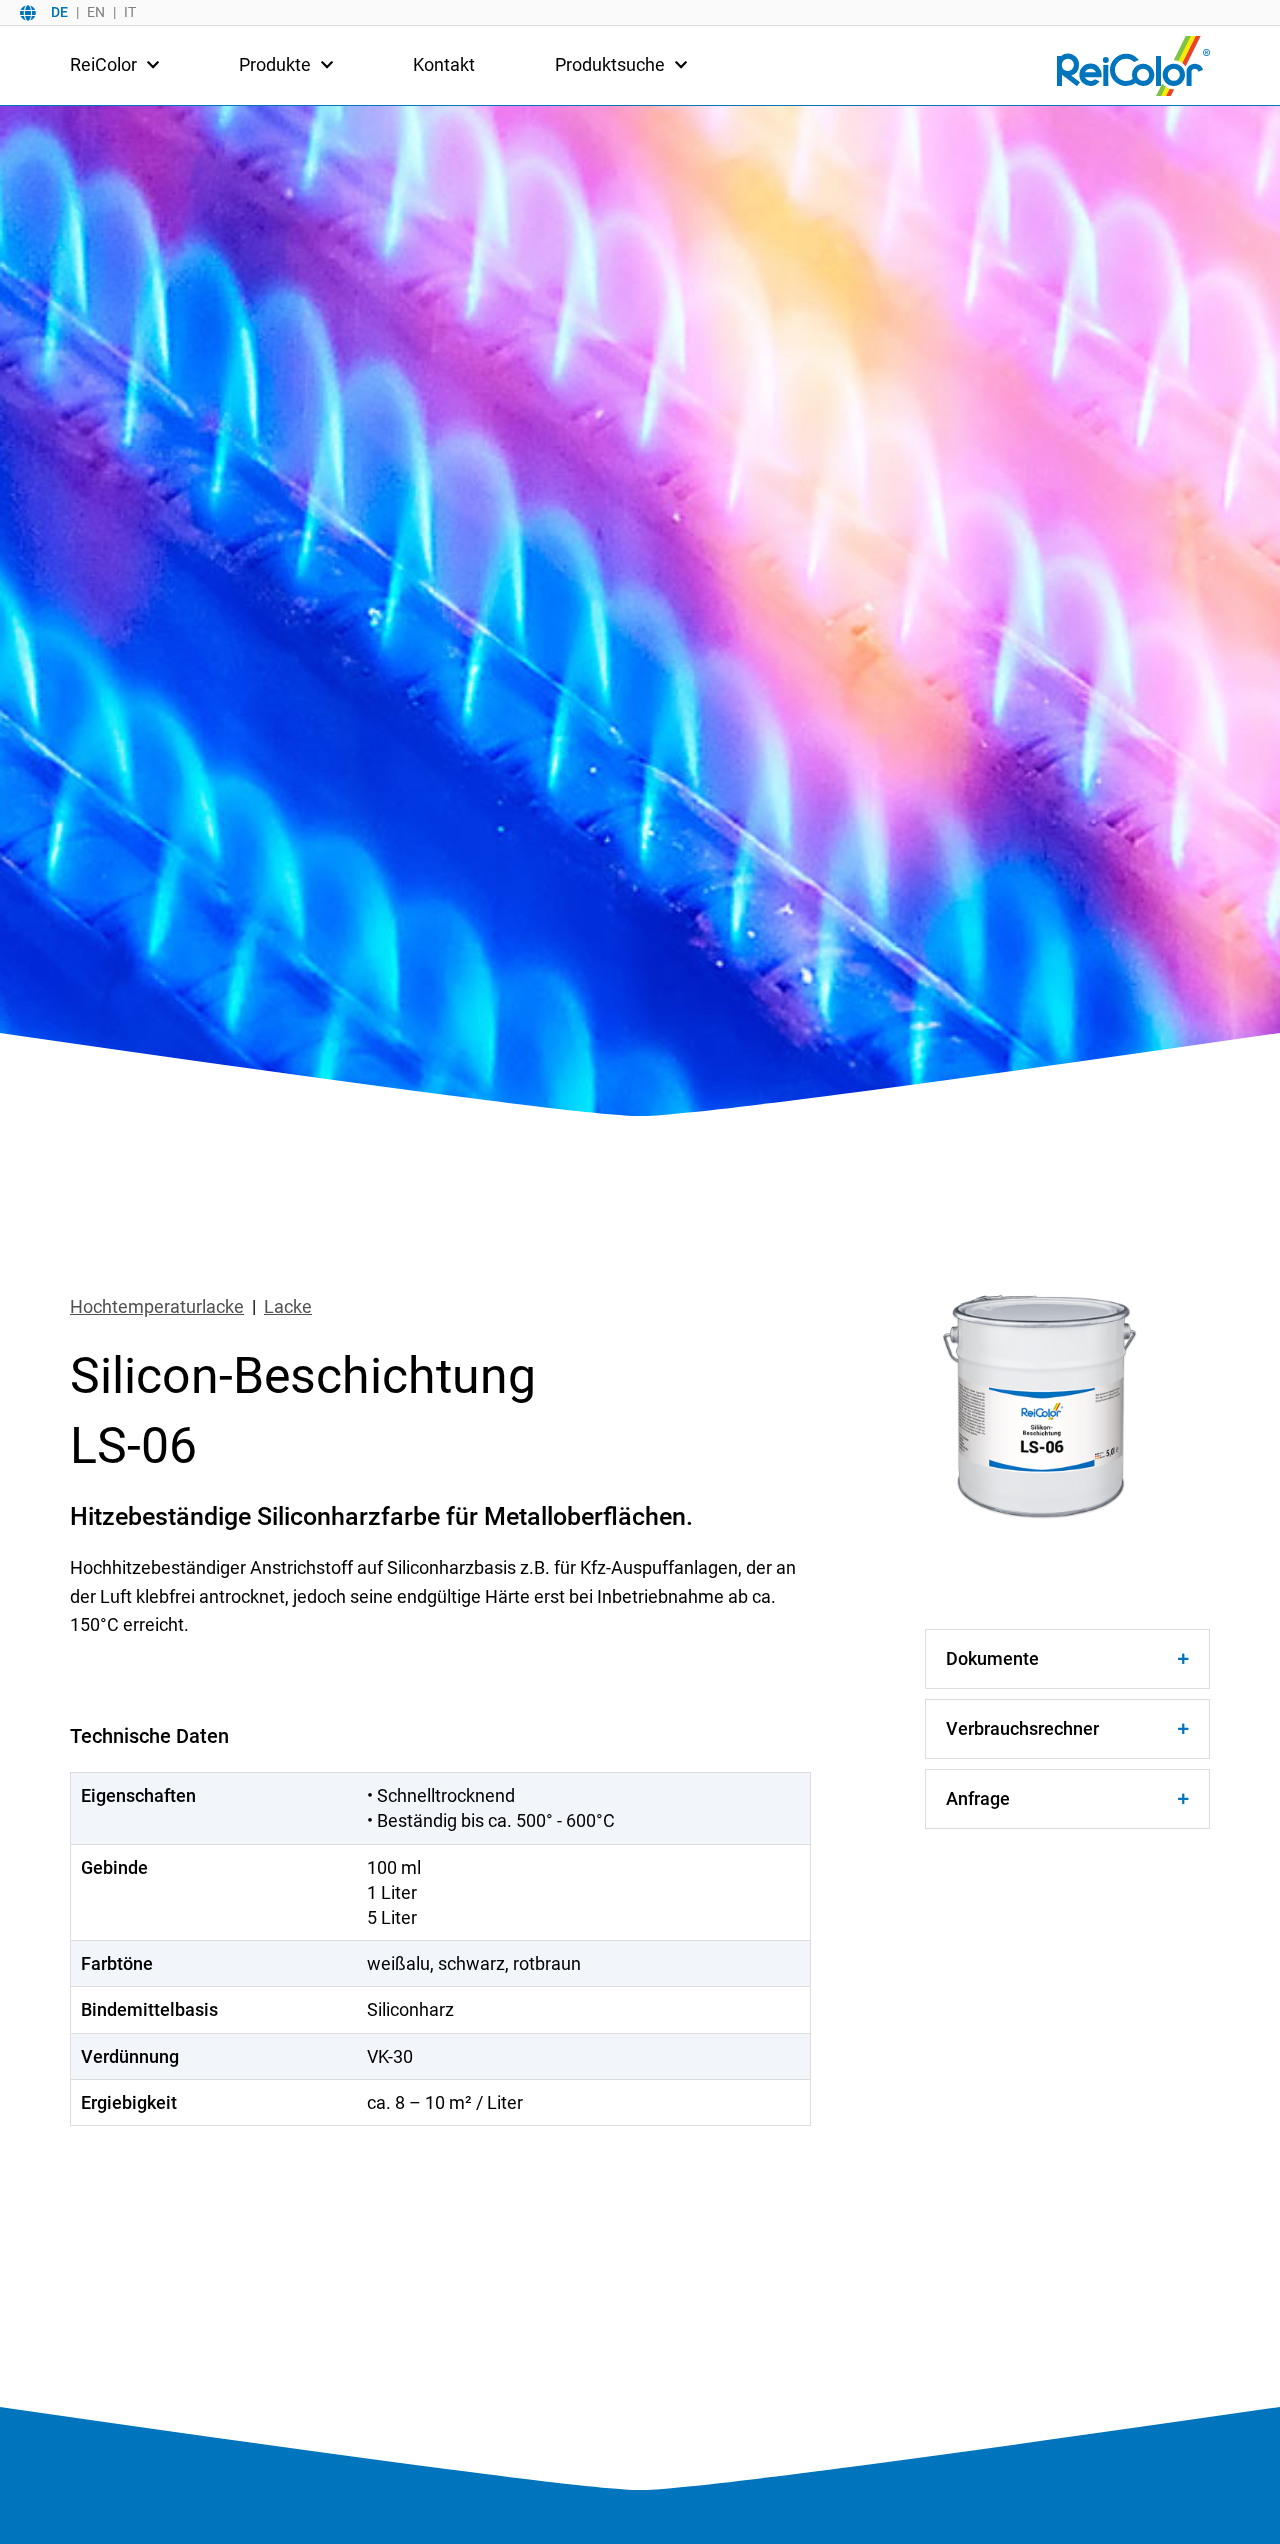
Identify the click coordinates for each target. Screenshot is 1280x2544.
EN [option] (96, 12)
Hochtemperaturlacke (157, 1306)
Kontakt (444, 64)
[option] (94, 12)
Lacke (288, 1306)
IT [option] (130, 12)
